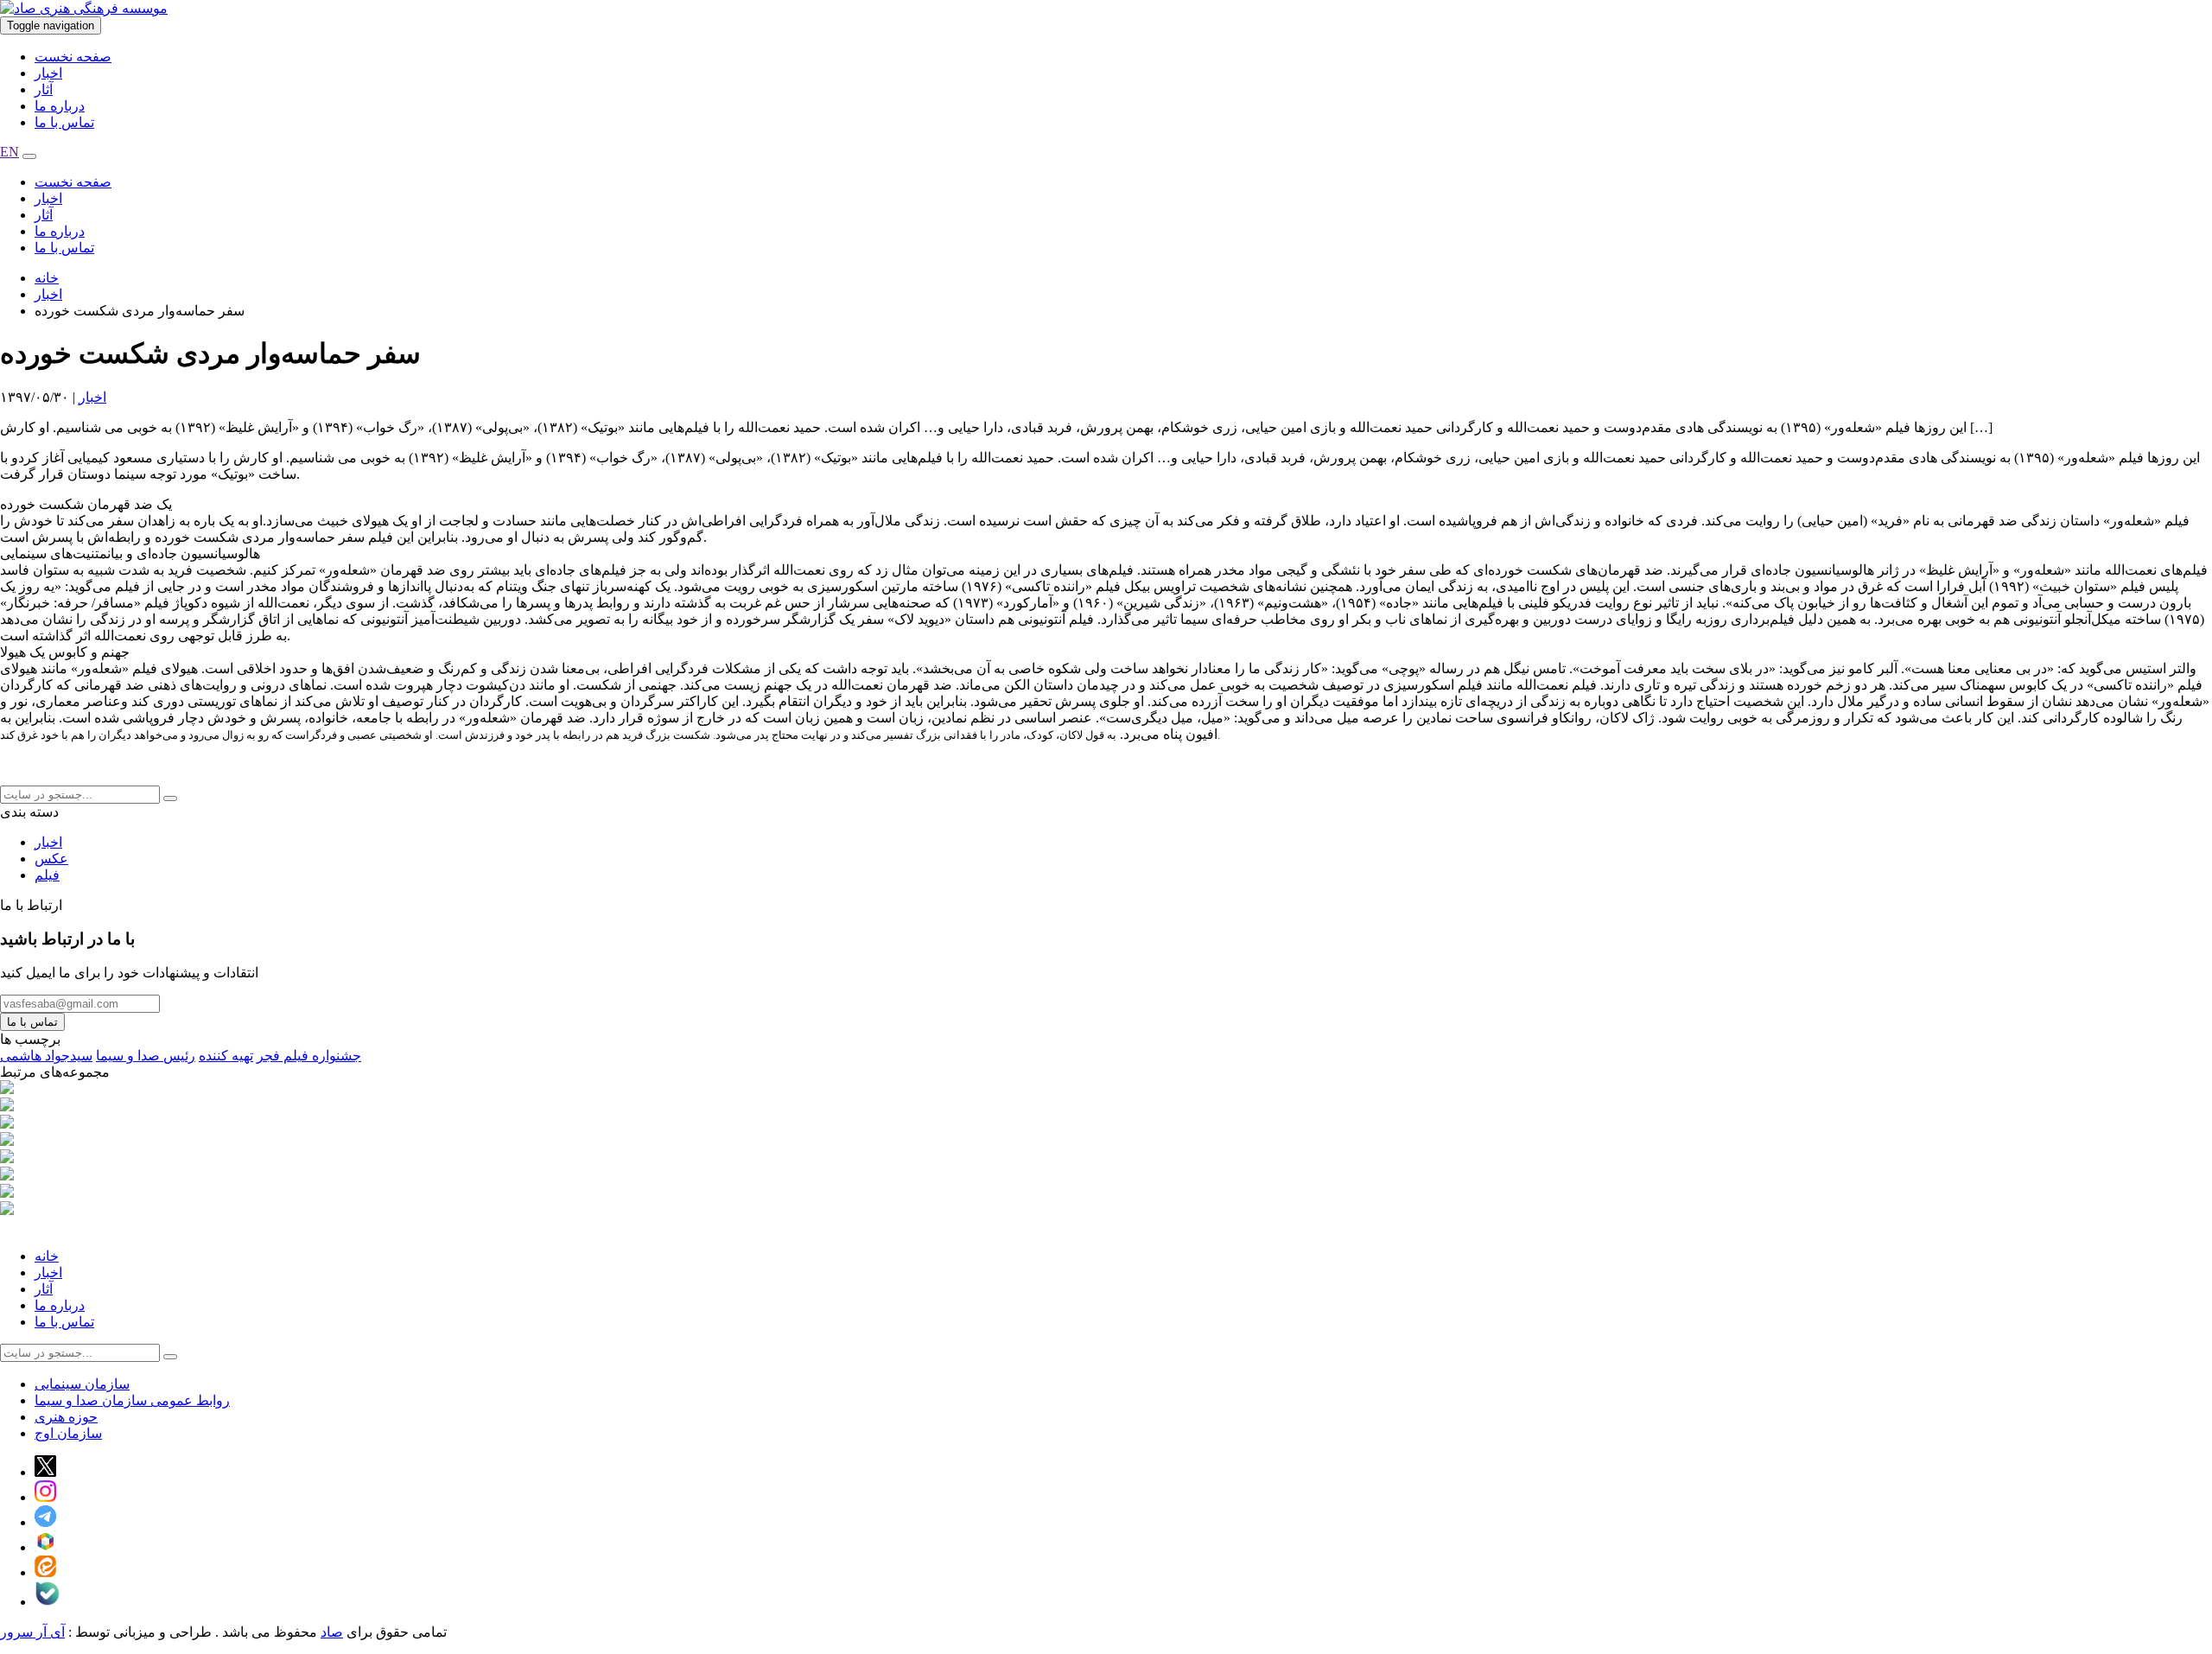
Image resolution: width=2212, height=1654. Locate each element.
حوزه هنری (66, 1417)
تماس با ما (64, 122)
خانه (47, 278)
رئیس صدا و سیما (146, 1056)
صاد (332, 1632)
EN (10, 152)
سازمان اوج (68, 1433)
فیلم (47, 875)
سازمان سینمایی (82, 1384)
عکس (51, 859)
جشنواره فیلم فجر (309, 1056)
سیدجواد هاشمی (46, 1056)
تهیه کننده (226, 1056)
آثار (44, 89)
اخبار (48, 73)
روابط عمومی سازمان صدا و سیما (132, 1400)
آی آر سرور (32, 1632)
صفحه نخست (73, 57)
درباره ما (60, 106)
